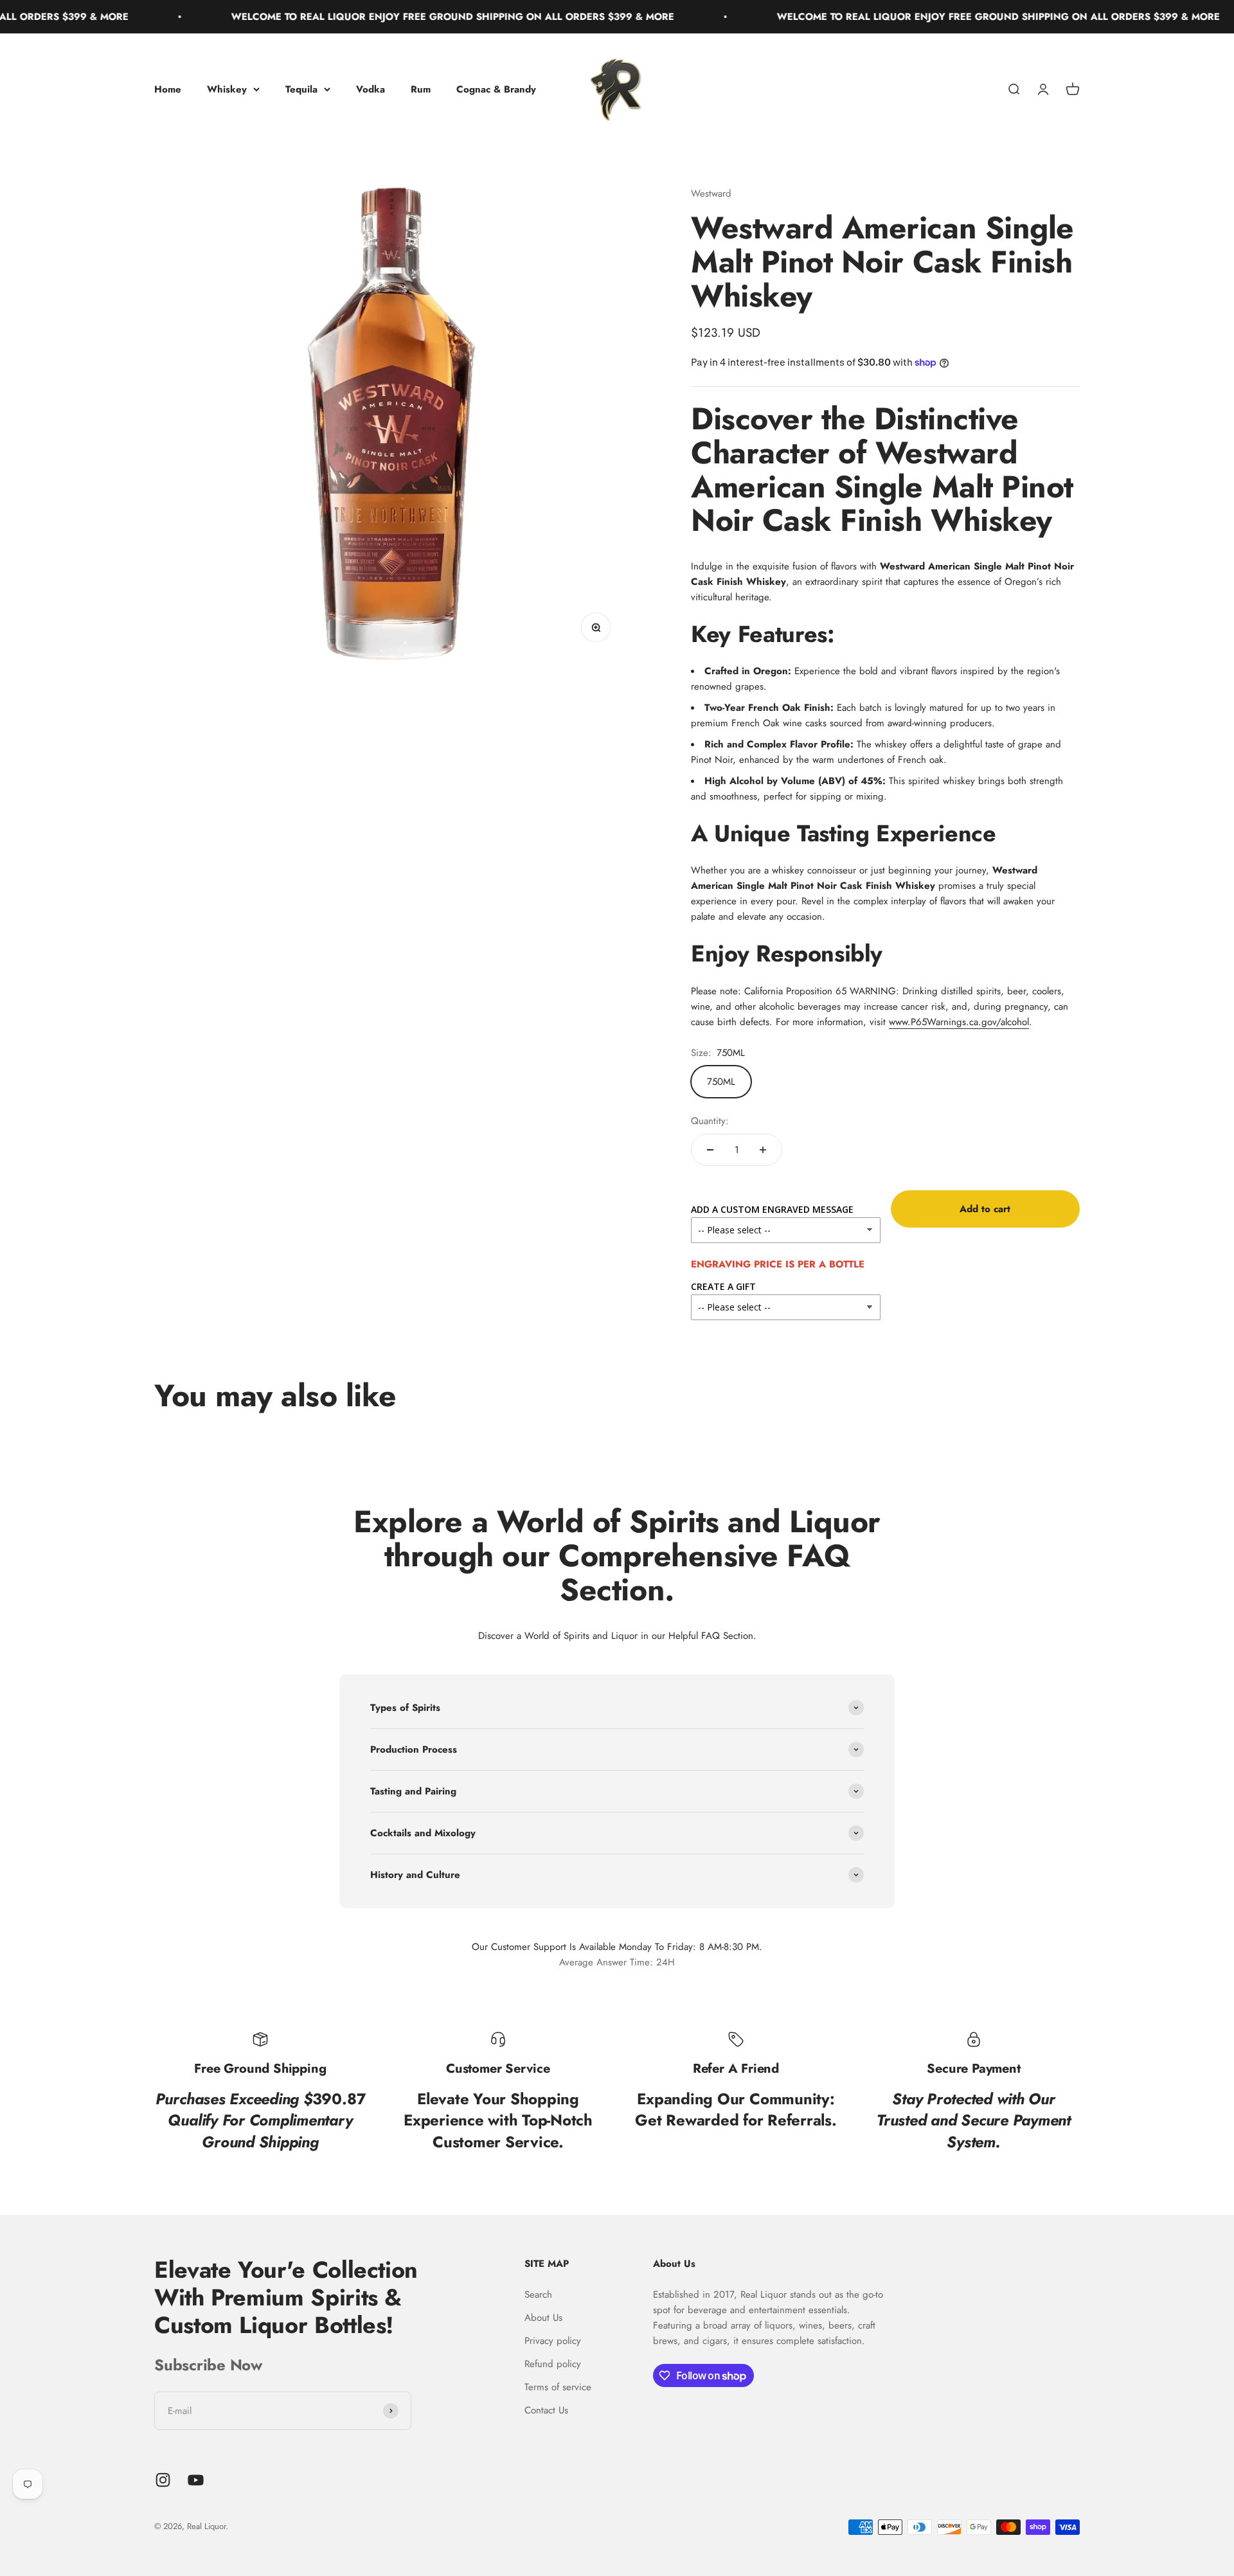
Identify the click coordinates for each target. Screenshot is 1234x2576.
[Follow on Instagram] (163, 2480)
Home (168, 89)
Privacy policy (553, 2341)
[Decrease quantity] (710, 1150)
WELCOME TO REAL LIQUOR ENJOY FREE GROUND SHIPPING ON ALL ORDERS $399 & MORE (380, 17)
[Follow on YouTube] (196, 2480)
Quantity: (710, 1121)
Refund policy (553, 2364)
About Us (543, 2318)
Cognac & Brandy (496, 89)
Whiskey (227, 89)
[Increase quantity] (763, 1150)
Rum (421, 89)
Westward (711, 193)
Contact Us (546, 2410)
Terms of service (558, 2387)
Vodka (371, 89)
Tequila (301, 89)
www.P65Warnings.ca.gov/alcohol (959, 1022)
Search (538, 2294)
